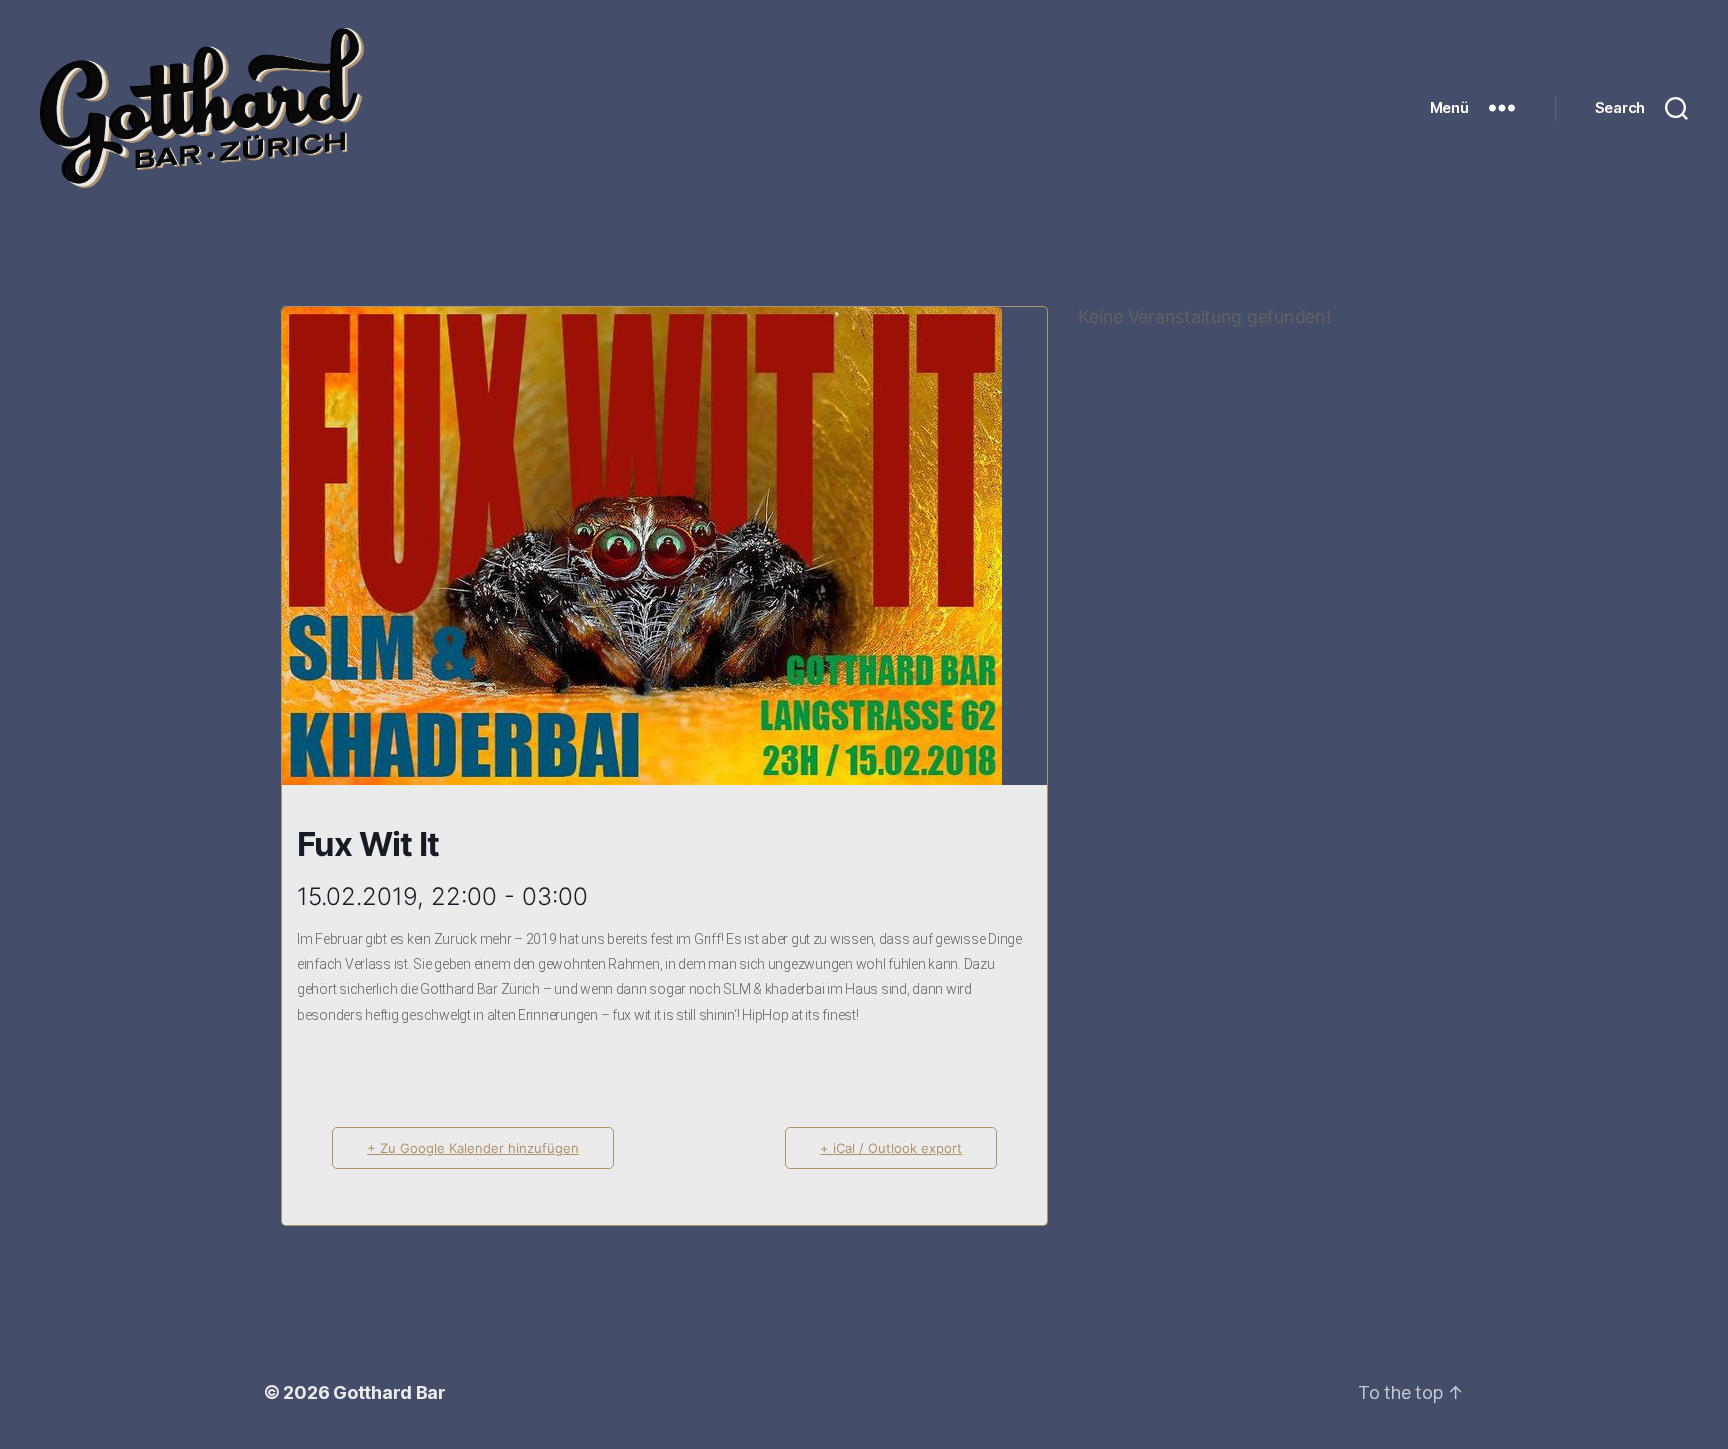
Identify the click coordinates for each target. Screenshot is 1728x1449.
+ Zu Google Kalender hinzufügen (473, 1148)
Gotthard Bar (389, 1392)
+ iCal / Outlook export (891, 1148)
